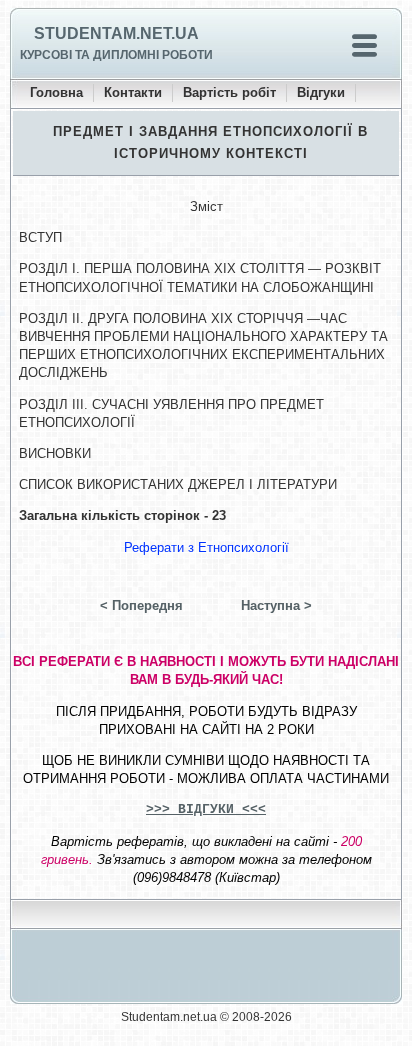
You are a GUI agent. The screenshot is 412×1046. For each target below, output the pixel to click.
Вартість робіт (229, 92)
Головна (56, 92)
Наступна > (276, 605)
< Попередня (141, 605)
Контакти (133, 92)
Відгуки (321, 92)
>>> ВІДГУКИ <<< (206, 809)
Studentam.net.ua (116, 33)
